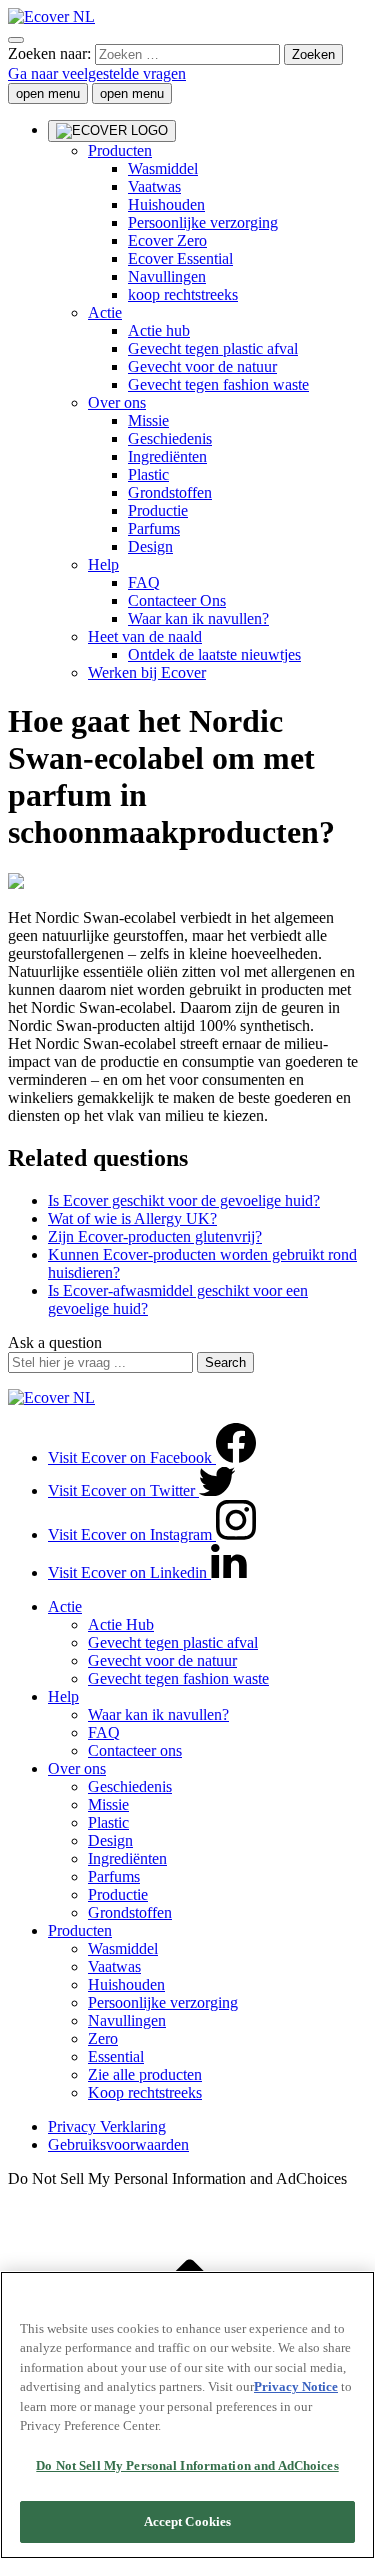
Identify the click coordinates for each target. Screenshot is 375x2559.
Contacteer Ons (177, 600)
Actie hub (159, 330)
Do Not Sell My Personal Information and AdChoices (187, 2465)
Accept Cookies (188, 2521)
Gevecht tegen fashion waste (218, 384)
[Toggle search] (16, 40)
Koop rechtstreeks (145, 2092)
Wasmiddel (123, 1948)
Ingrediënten (167, 456)
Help (103, 564)
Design (150, 546)
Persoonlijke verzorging (163, 2002)
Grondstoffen (170, 492)
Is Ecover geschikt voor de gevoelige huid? (184, 1200)
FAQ (144, 582)
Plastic (148, 474)
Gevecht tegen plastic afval (213, 348)
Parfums (154, 528)
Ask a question (55, 1342)
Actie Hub (121, 1624)
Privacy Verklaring (107, 2126)
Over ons (117, 402)
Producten (80, 1930)
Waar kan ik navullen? (198, 618)
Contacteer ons (135, 1750)
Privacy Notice (296, 2386)
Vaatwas (114, 1966)
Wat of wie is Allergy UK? (132, 1218)
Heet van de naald (145, 636)
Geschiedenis (170, 438)
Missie (148, 420)
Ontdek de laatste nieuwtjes (214, 654)
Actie (105, 312)
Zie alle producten (145, 2074)
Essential (116, 2056)
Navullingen (127, 2020)
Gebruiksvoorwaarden (118, 2144)
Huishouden (126, 1984)
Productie (158, 510)
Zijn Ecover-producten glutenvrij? (155, 1236)
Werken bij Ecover (147, 672)
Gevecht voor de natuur (202, 366)
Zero (103, 2038)
